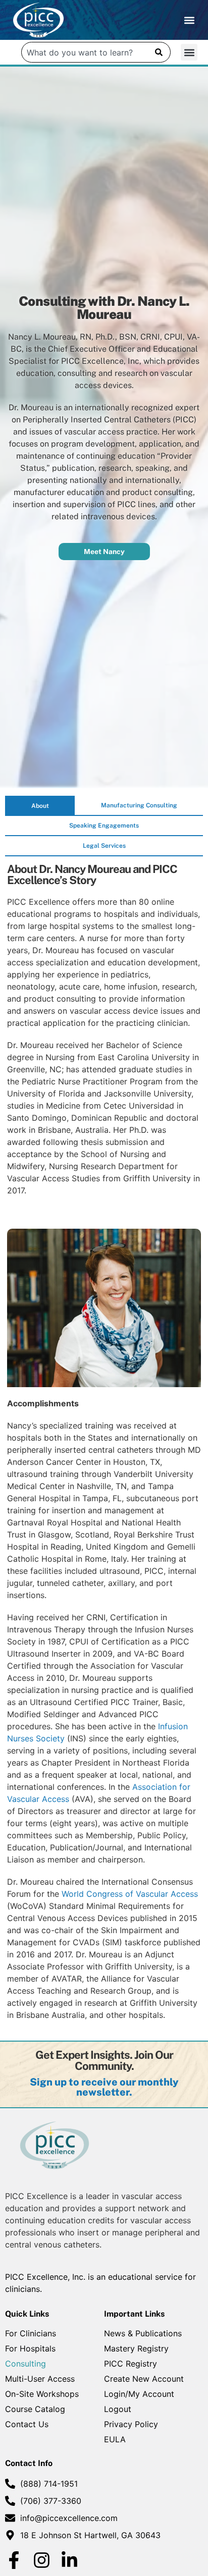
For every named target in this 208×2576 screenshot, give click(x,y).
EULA (115, 2439)
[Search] (159, 52)
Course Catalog (35, 2409)
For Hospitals (30, 2348)
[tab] (40, 806)
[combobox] (85, 52)
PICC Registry (131, 2364)
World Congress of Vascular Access (130, 1894)
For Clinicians (31, 2333)
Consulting (25, 2364)
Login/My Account (139, 2394)
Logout (118, 2409)
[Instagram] (42, 2560)
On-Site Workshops (42, 2394)
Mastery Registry (136, 2348)
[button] (189, 20)
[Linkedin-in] (69, 2560)
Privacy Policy (131, 2424)
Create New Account (144, 2379)
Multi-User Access (40, 2379)
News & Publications (143, 2333)
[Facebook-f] (14, 2560)
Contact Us (27, 2424)
